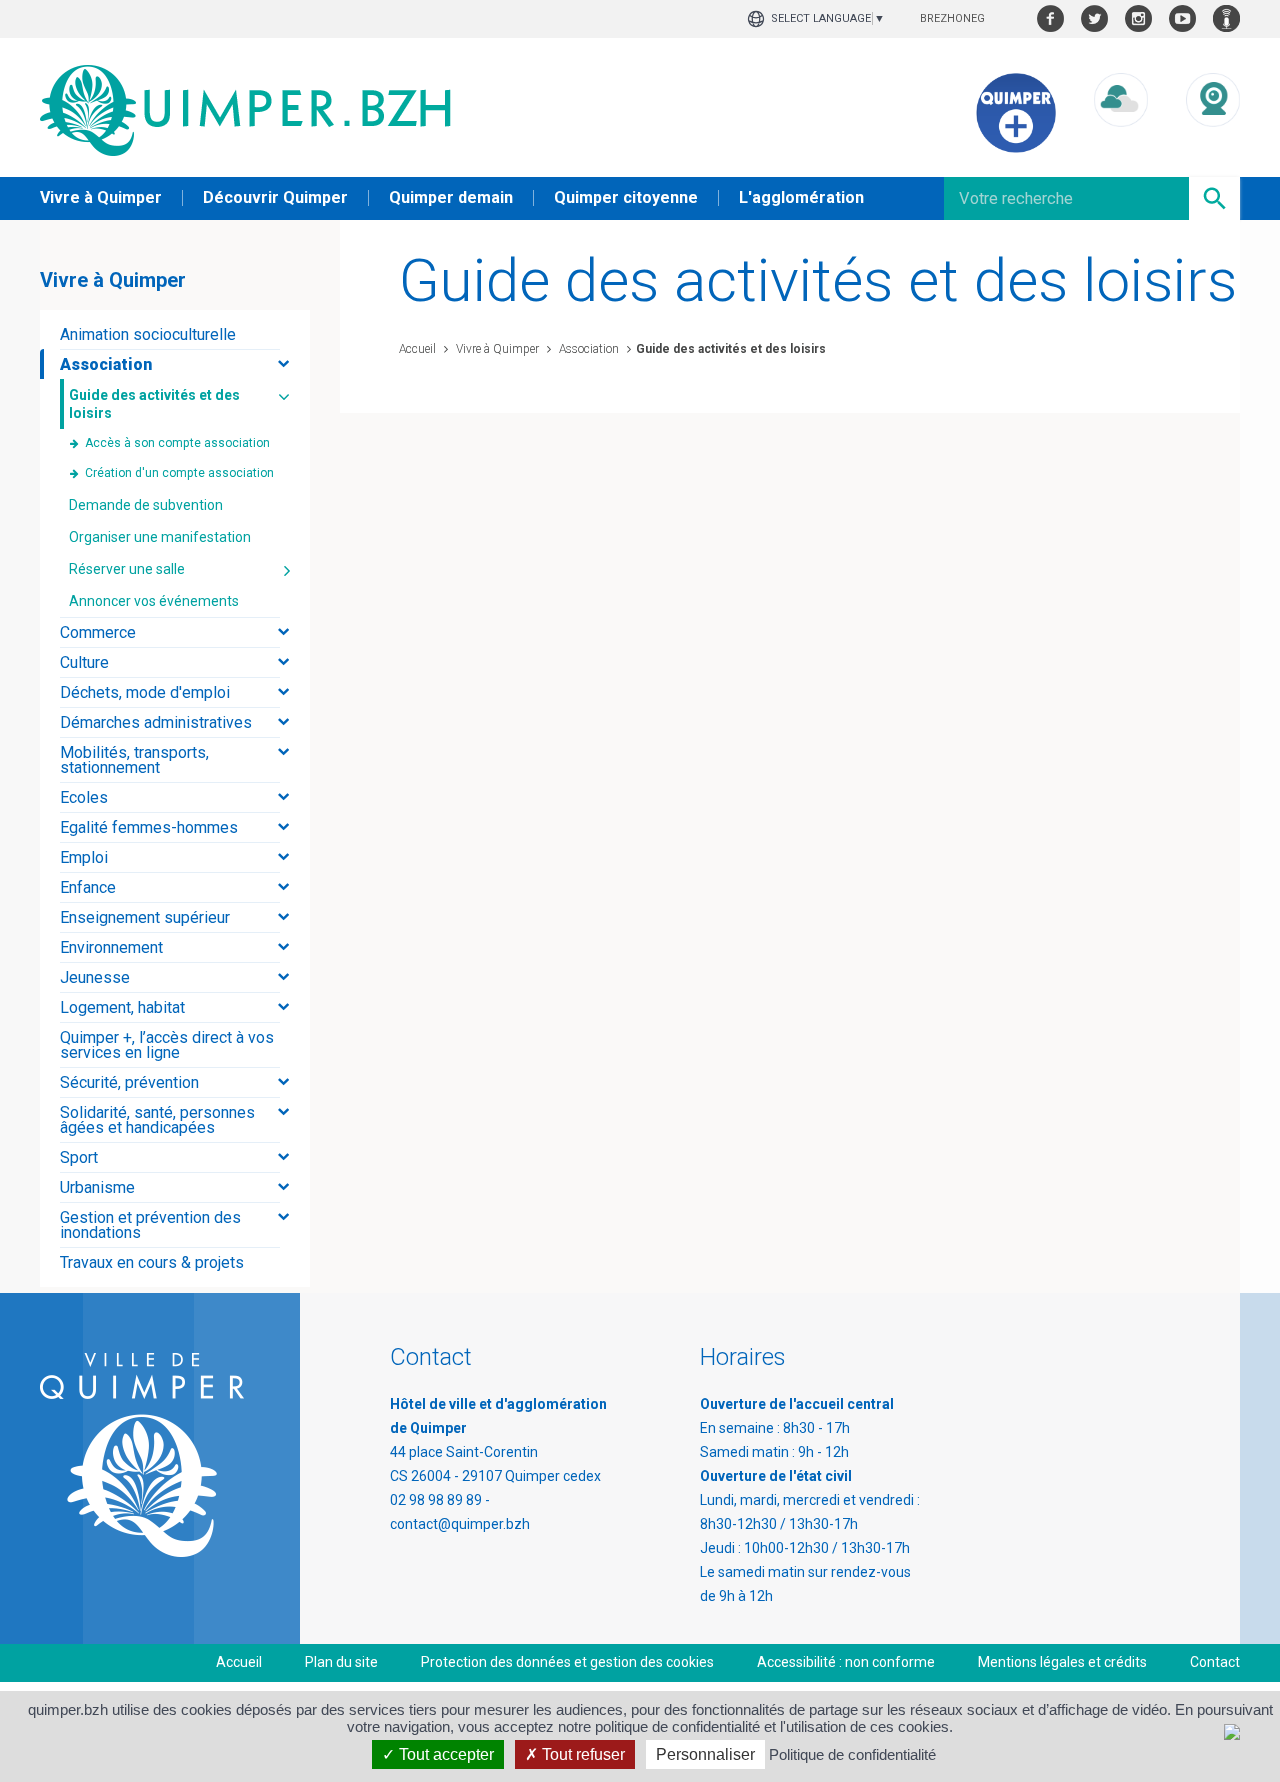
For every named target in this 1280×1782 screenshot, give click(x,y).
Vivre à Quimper (101, 197)
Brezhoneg (952, 18)
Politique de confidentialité (852, 1754)
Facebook (1050, 18)
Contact (1215, 1662)
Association (587, 349)
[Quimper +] (1016, 148)
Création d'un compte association (179, 473)
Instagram (1138, 18)
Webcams (1213, 145)
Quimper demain (451, 197)
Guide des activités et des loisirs (731, 349)
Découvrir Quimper (275, 197)
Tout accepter (444, 1754)
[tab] (175, 334)
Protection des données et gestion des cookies (567, 1662)
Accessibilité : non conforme (846, 1662)
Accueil (417, 349)
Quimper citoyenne (626, 197)
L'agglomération (801, 197)
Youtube (1182, 18)
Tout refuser (581, 1754)
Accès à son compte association (177, 443)
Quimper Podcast (1226, 18)
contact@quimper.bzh (460, 1524)
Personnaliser (705, 1754)
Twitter (1094, 18)
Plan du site (341, 1662)
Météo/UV (1121, 145)
